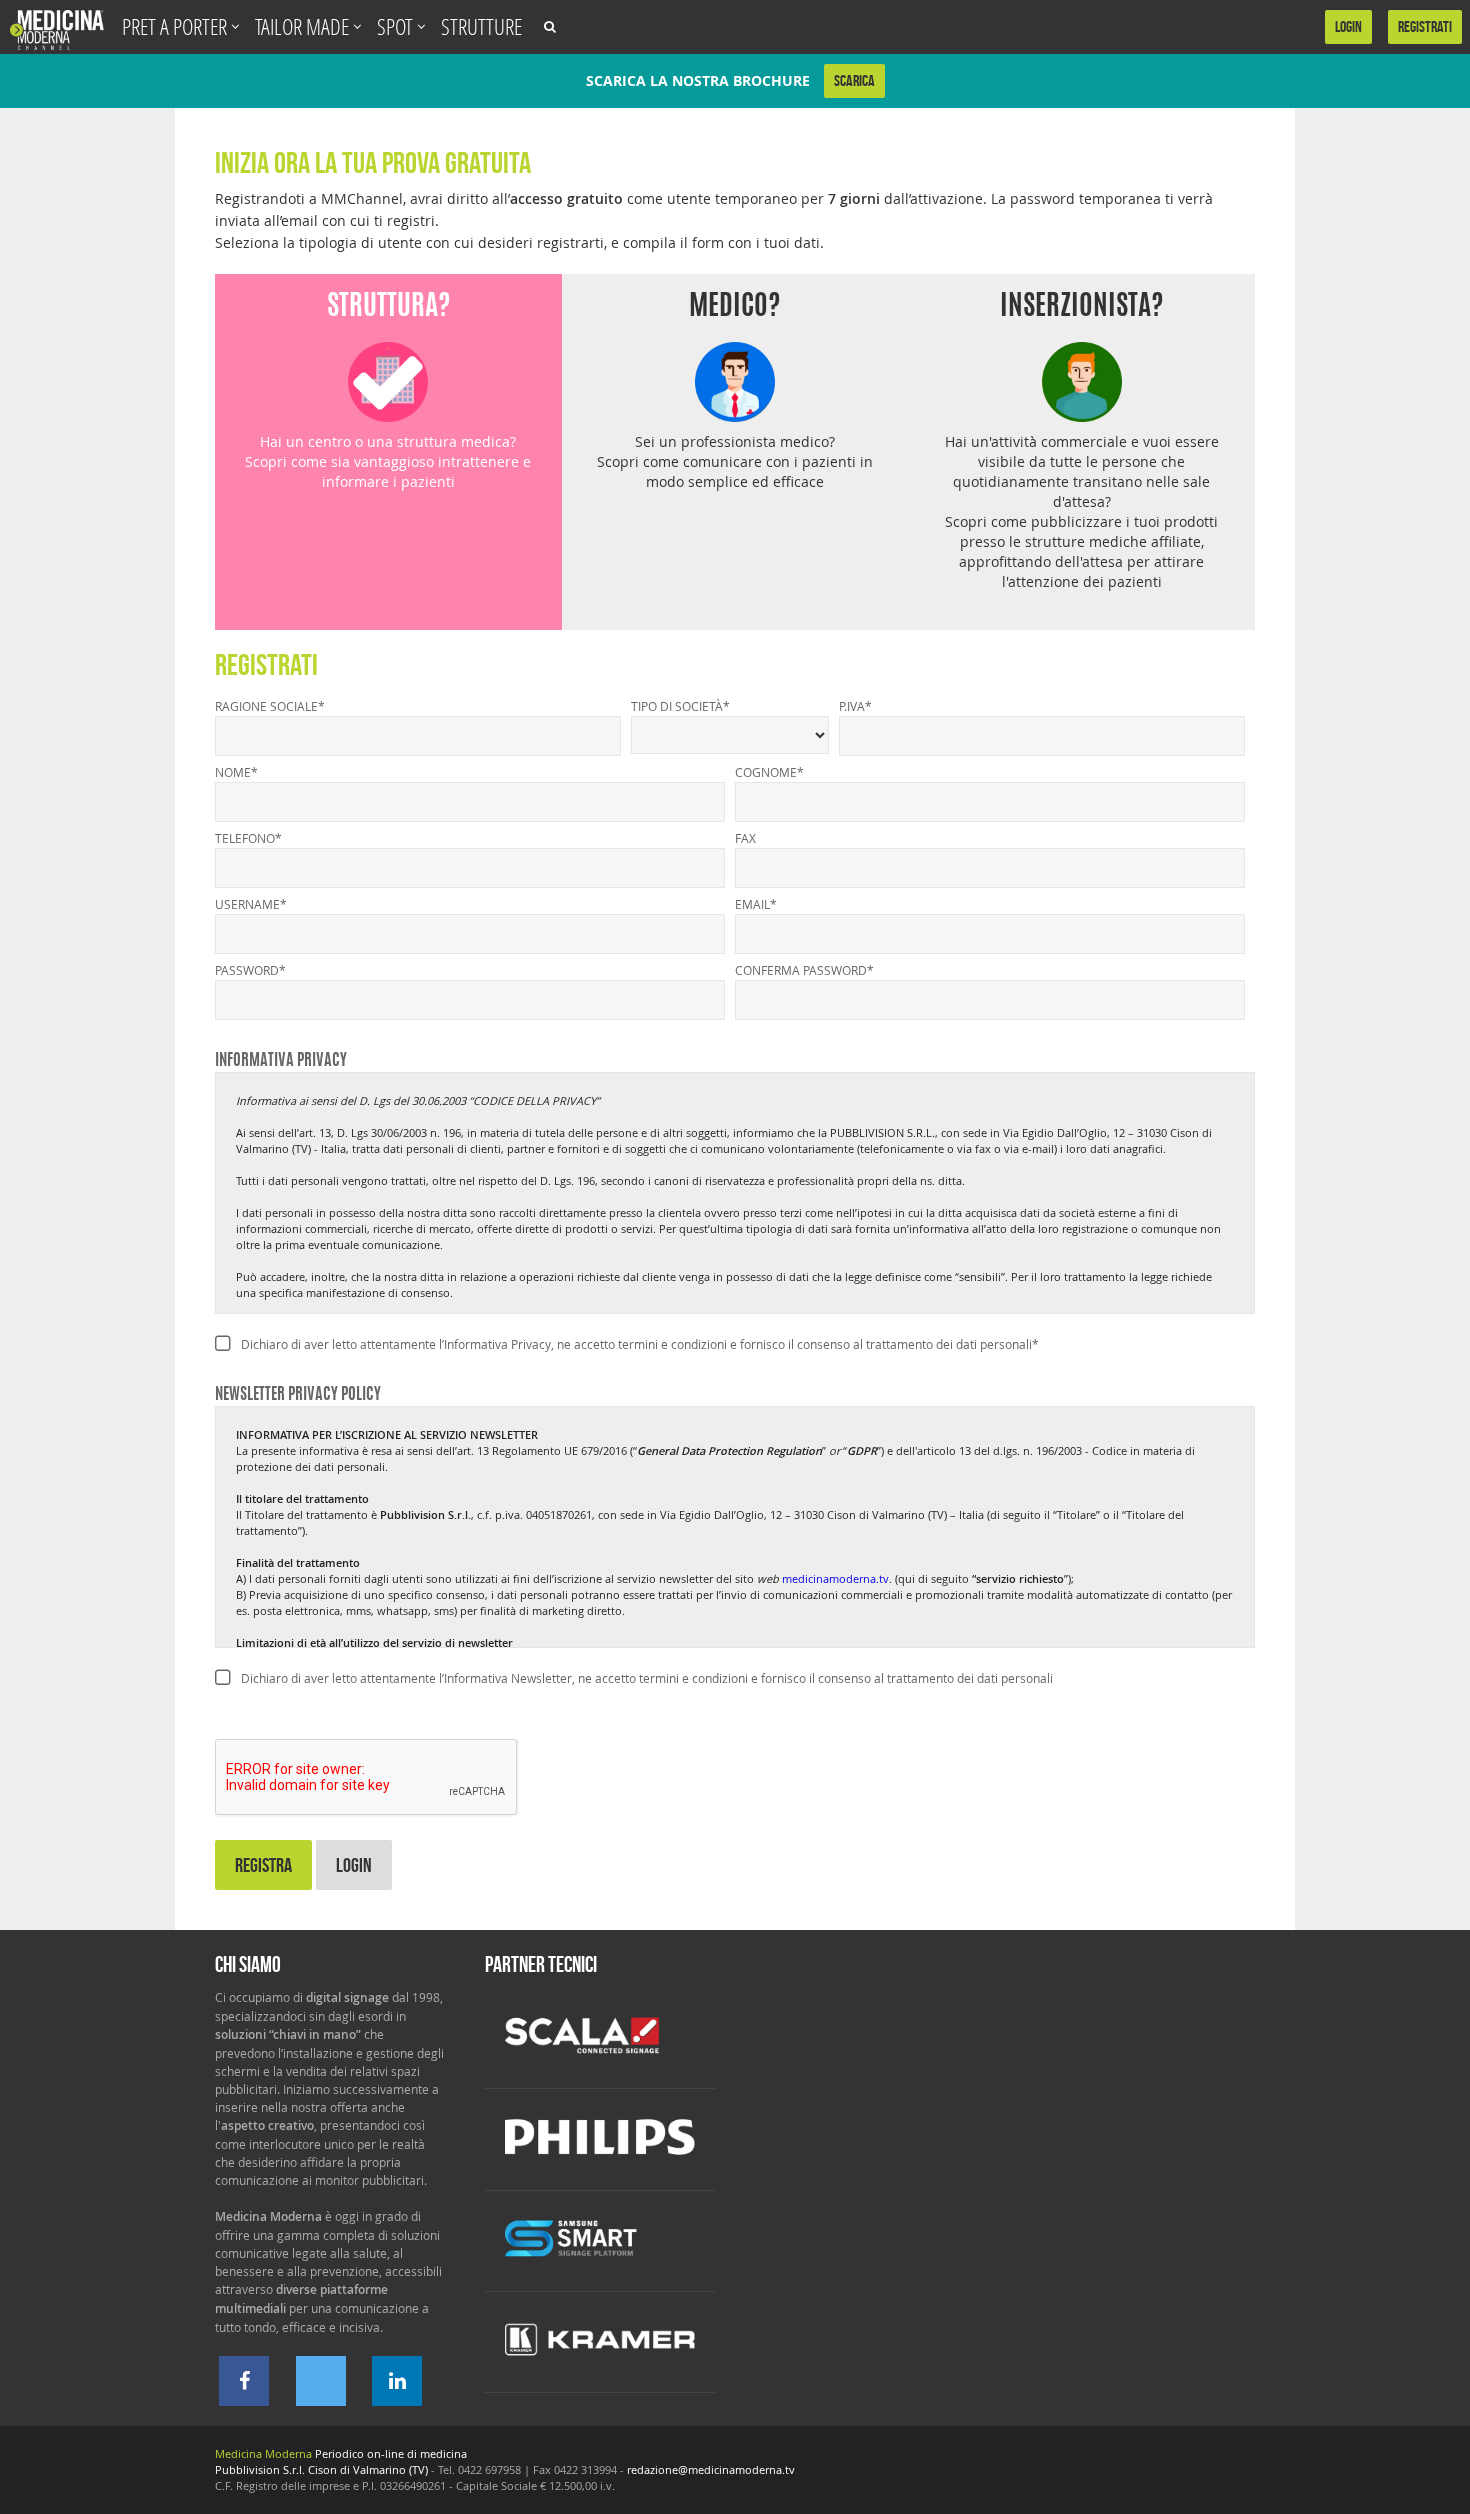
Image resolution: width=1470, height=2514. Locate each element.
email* (756, 904)
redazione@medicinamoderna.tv (711, 2469)
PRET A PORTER (176, 26)
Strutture (481, 26)
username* (251, 904)
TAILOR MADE (304, 26)
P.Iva (855, 706)
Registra (263, 1865)
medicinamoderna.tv (835, 1578)
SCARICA (854, 80)
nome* (236, 772)
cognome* (769, 772)
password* (250, 970)
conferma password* (804, 970)
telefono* (248, 838)
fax (745, 838)
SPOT (397, 26)
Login (354, 1865)
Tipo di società (680, 706)
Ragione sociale (270, 706)
